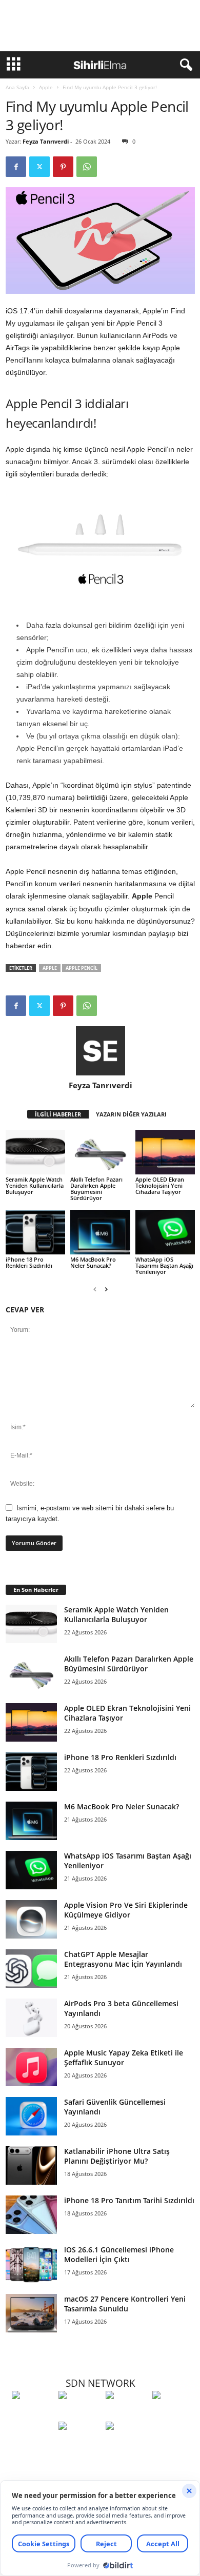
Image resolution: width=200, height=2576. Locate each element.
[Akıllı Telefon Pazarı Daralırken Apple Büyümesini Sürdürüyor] (100, 1152)
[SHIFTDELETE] (33, 2414)
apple (50, 968)
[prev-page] (95, 1289)
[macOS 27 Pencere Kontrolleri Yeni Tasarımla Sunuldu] (31, 2313)
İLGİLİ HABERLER (58, 1114)
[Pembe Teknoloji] (79, 2445)
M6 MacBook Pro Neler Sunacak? (93, 1262)
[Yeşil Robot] (126, 2414)
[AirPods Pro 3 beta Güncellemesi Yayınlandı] (31, 2018)
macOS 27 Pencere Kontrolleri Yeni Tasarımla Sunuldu (125, 2304)
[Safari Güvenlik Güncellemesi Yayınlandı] (31, 2116)
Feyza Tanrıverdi (46, 141)
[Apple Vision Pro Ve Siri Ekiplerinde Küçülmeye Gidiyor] (31, 1919)
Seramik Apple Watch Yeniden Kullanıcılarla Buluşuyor (35, 1185)
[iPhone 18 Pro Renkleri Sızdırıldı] (35, 1232)
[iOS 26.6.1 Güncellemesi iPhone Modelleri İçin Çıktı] (31, 2264)
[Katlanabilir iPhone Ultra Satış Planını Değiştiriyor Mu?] (31, 2165)
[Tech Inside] (173, 2414)
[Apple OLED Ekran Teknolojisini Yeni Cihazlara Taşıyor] (165, 1152)
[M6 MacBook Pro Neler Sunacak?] (100, 1232)
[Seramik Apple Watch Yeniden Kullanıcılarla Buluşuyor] (35, 1152)
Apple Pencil (82, 968)
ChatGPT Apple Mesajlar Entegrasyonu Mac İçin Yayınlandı (123, 1959)
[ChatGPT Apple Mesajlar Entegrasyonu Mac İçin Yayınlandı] (31, 1969)
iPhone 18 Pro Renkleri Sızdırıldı (29, 1262)
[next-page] (106, 1289)
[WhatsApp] (87, 167)
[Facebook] (16, 167)
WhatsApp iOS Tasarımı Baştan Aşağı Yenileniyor (164, 1265)
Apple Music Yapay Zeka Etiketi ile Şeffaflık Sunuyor (124, 2058)
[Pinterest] (63, 167)
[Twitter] (39, 167)
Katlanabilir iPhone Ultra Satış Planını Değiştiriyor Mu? (117, 2156)
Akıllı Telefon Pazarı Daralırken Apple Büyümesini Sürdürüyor (96, 1189)
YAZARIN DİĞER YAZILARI (131, 1114)
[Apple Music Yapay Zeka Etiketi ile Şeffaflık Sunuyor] (31, 2067)
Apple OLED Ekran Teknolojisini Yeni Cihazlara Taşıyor (160, 1185)
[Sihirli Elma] (79, 2414)
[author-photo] (100, 1051)
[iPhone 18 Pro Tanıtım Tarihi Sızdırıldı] (31, 2215)
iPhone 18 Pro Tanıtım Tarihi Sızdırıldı (129, 2200)
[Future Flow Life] (126, 2445)
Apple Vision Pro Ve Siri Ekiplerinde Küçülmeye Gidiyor (126, 1910)
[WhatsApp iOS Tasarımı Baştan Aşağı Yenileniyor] (165, 1232)
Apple (46, 87)
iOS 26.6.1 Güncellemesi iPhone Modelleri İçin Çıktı (119, 2254)
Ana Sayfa (17, 87)
